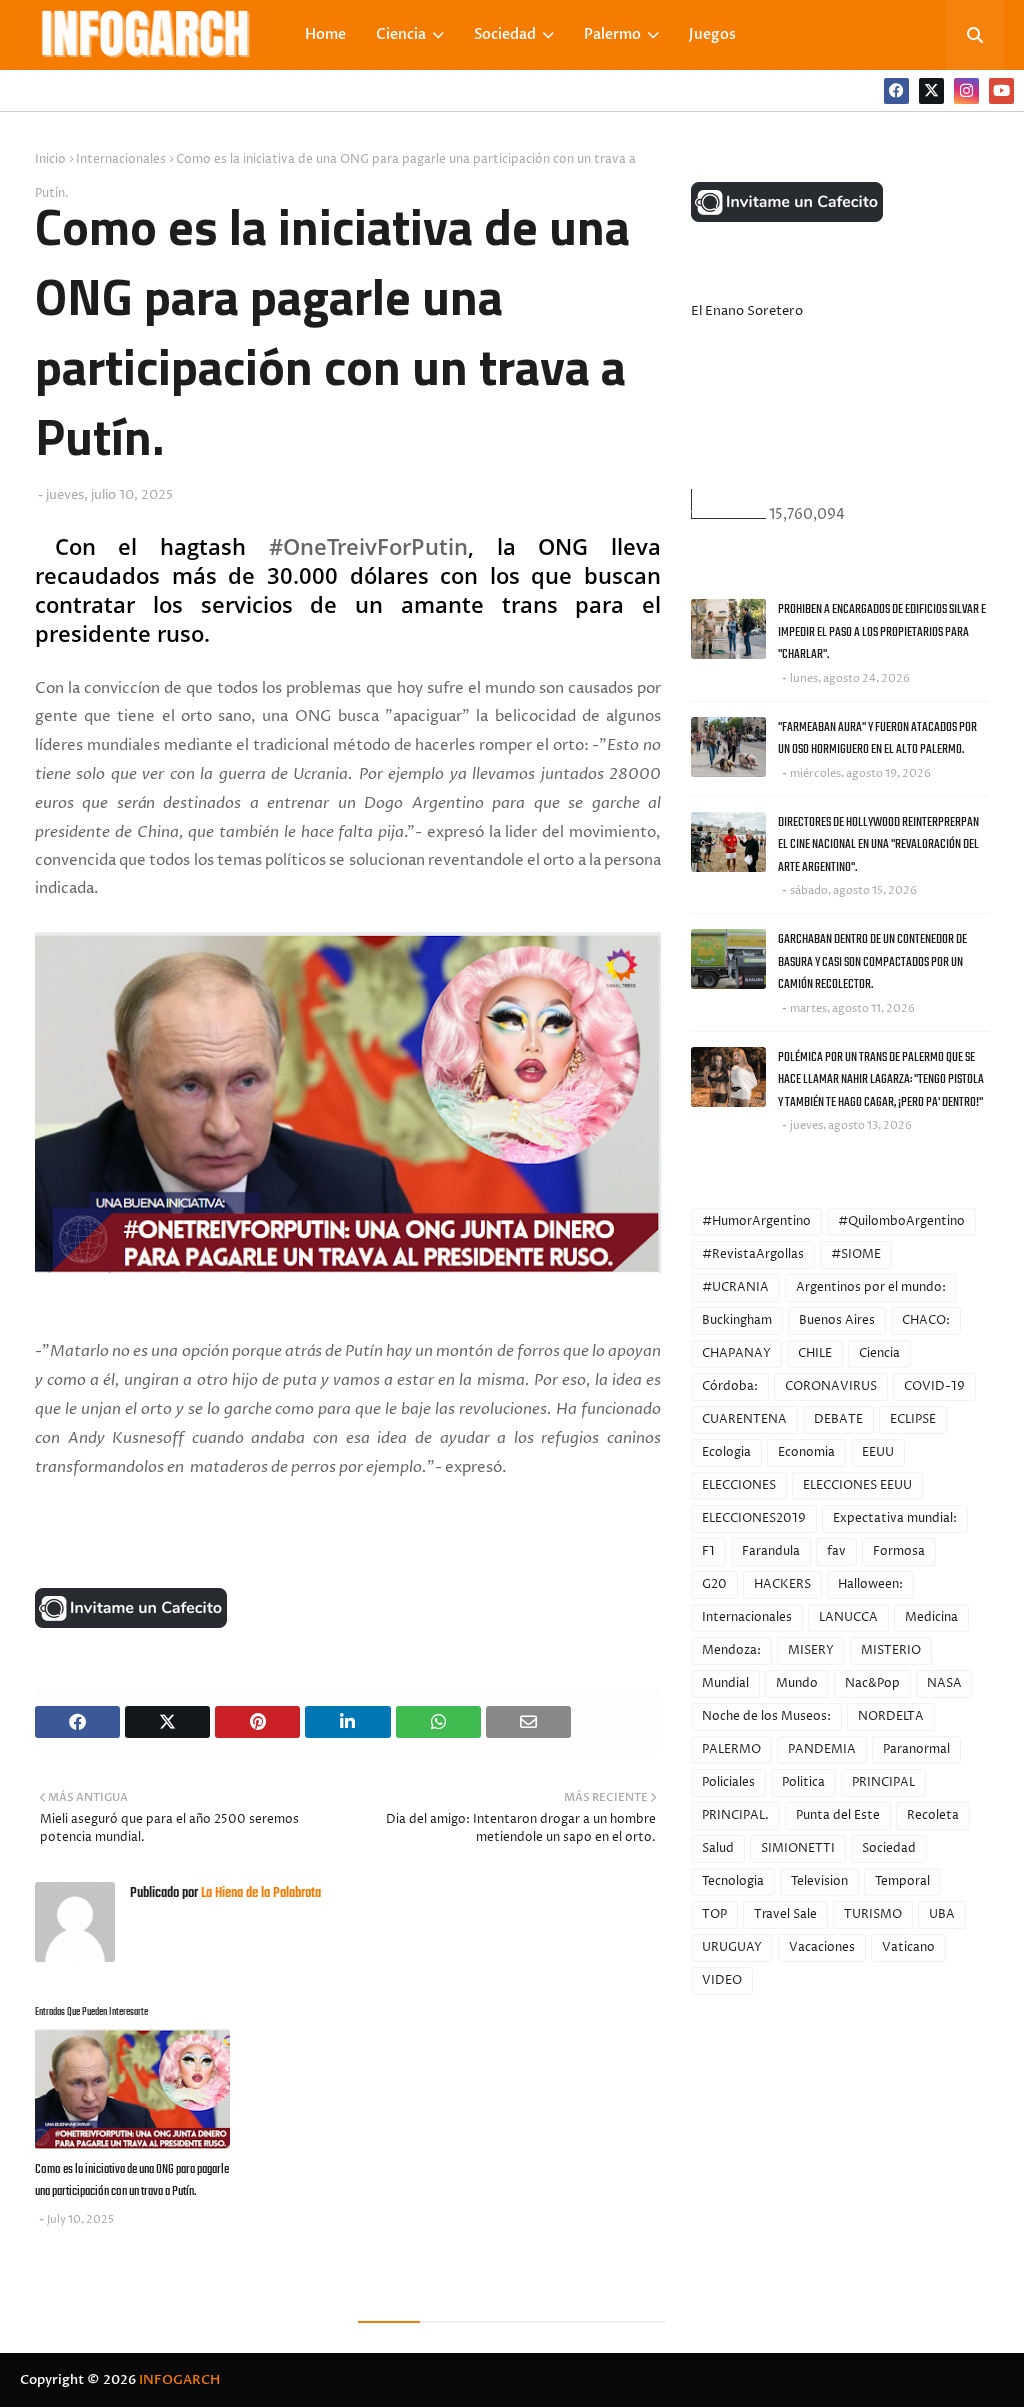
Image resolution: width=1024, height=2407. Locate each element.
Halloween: (870, 1584)
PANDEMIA (822, 1749)
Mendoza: (731, 1650)
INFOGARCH (179, 2380)
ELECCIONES (739, 1485)
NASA (944, 1683)
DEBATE (838, 1419)
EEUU (878, 1452)
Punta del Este (838, 1815)
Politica (803, 1782)
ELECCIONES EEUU (857, 1485)
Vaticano (908, 1947)
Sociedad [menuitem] (505, 34)
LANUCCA (848, 1617)
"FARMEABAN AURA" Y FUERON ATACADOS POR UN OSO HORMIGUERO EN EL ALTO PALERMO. (877, 739)
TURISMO (873, 1914)
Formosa (899, 1551)
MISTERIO (891, 1650)
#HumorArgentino (756, 1221)
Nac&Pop (872, 1683)
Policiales (728, 1782)
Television (819, 1881)
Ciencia (879, 1353)
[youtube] (1001, 91)
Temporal (902, 1881)
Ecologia (726, 1452)
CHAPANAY (736, 1353)
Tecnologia (733, 1881)
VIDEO (722, 1980)
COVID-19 (934, 1386)
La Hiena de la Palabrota (259, 1893)
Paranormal (916, 1749)
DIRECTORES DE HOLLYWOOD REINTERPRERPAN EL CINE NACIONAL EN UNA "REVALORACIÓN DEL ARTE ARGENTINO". (878, 845)
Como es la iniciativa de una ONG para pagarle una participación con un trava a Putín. (132, 2181)
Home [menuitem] (325, 34)
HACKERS (782, 1584)
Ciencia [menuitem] (401, 34)
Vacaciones (822, 1947)
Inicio (50, 159)
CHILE (815, 1353)
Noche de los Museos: (766, 1716)
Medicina (931, 1617)
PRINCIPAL (883, 1782)
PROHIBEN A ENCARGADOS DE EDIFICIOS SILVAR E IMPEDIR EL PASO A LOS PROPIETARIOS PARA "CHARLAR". (882, 632)
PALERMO (731, 1749)
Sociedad (889, 1848)
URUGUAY (732, 1947)
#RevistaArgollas (753, 1254)
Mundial (725, 1683)
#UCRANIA (735, 1287)
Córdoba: (730, 1386)
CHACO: (926, 1320)
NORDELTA (891, 1716)
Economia (806, 1452)
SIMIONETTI (798, 1848)
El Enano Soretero (747, 311)
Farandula (771, 1551)
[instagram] (966, 91)
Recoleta (933, 1815)
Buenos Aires (837, 1320)
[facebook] (896, 91)
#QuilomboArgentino (901, 1221)
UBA (942, 1914)
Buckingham (737, 1320)
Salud (718, 1848)
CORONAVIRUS (831, 1386)
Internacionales (121, 159)
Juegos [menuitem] (712, 34)
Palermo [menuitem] (612, 34)
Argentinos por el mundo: (871, 1287)
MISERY (811, 1650)
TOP (714, 1914)
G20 (714, 1584)
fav (836, 1551)
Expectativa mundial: (895, 1518)
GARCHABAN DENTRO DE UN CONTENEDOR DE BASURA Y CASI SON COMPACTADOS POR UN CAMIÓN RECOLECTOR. (872, 962)
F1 (708, 1551)
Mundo (797, 1683)
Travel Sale (785, 1914)
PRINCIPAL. (735, 1815)
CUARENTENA (744, 1419)
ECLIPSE (913, 1419)
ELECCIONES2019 (754, 1518)
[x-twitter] (931, 91)
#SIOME (856, 1254)
